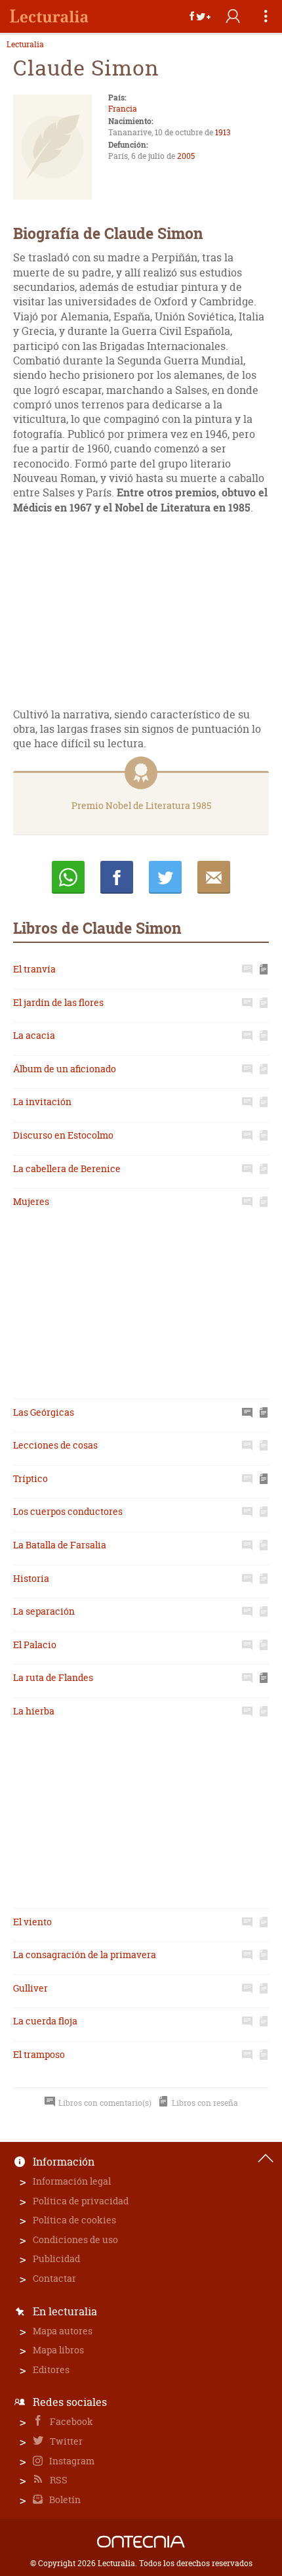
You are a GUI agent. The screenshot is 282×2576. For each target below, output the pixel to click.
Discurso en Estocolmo (63, 1135)
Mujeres (31, 1201)
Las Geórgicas (44, 1412)
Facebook (70, 2421)
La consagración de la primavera (85, 1954)
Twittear (165, 877)
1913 (223, 132)
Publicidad (56, 2259)
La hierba (34, 1711)
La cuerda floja (45, 2021)
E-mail (214, 877)
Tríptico (30, 1478)
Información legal (72, 2181)
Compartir (117, 877)
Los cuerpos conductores (68, 1511)
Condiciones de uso (75, 2239)
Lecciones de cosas (55, 1445)
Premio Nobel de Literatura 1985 (141, 805)
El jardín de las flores (58, 1002)
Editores (51, 2369)
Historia (31, 1578)
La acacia (34, 1035)
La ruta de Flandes (53, 1677)
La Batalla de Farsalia (60, 1545)
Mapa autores (63, 2331)
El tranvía (34, 969)
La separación (44, 1611)
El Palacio (35, 1645)
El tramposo (39, 2054)
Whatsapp (68, 877)
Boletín (64, 2500)
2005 (186, 156)
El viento (32, 1922)
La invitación (42, 1102)
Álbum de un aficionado (65, 1069)
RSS (58, 2480)
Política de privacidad (81, 2201)
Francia (123, 109)
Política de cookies (74, 2220)
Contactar (54, 2278)
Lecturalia (25, 45)
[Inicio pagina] (266, 2158)
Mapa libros (58, 2350)
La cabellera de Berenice (67, 1168)
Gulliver (30, 1988)
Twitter (65, 2441)
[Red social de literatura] (49, 16)
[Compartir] (200, 16)
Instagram (71, 2461)
